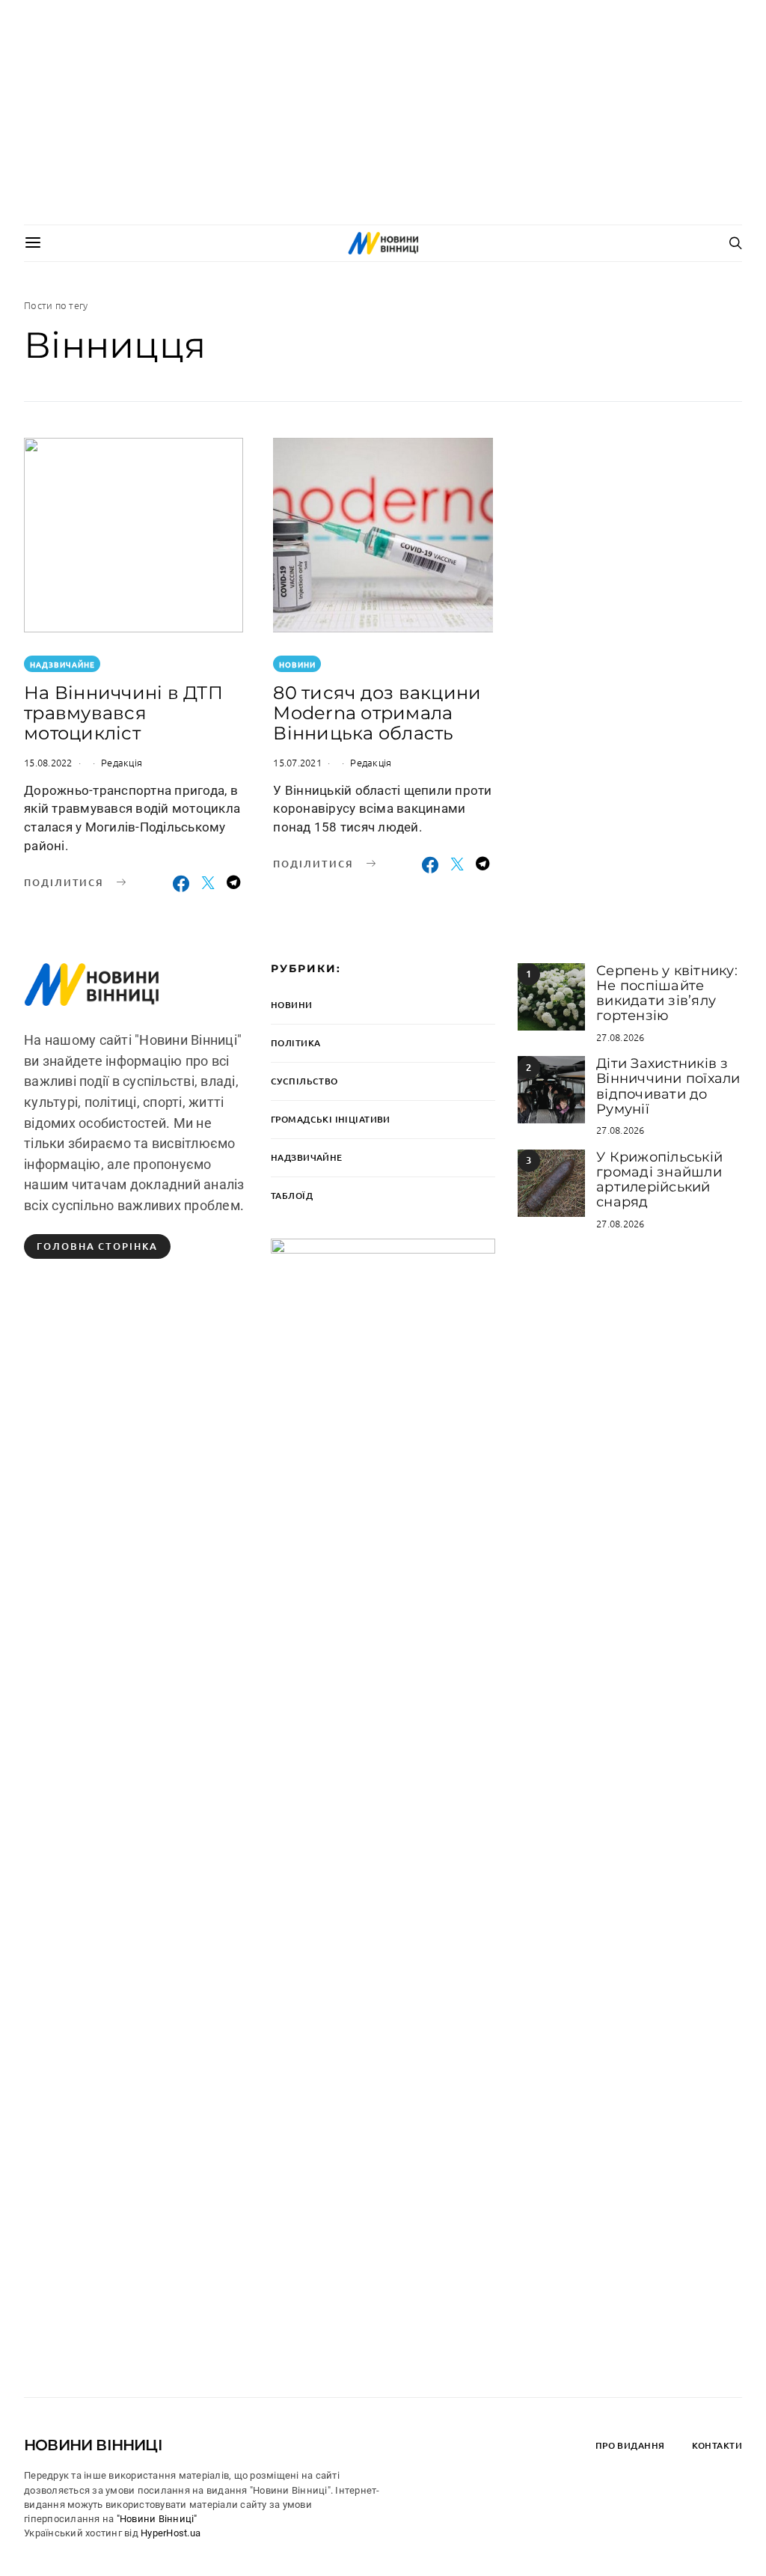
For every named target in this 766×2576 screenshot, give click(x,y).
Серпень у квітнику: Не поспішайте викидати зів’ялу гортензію (667, 994)
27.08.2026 (621, 1037)
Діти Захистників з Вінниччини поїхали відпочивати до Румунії (668, 1086)
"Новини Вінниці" (157, 2519)
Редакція (122, 762)
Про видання (630, 2445)
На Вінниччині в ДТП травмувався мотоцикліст (123, 713)
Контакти (717, 2445)
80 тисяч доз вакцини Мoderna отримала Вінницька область (377, 713)
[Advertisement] (383, 112)
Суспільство (304, 1081)
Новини (297, 664)
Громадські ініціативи (331, 1119)
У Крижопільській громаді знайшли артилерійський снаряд (659, 1180)
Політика (295, 1043)
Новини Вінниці (93, 2445)
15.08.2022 (48, 762)
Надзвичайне (62, 664)
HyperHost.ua (171, 2533)
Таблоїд (292, 1196)
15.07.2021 (297, 762)
